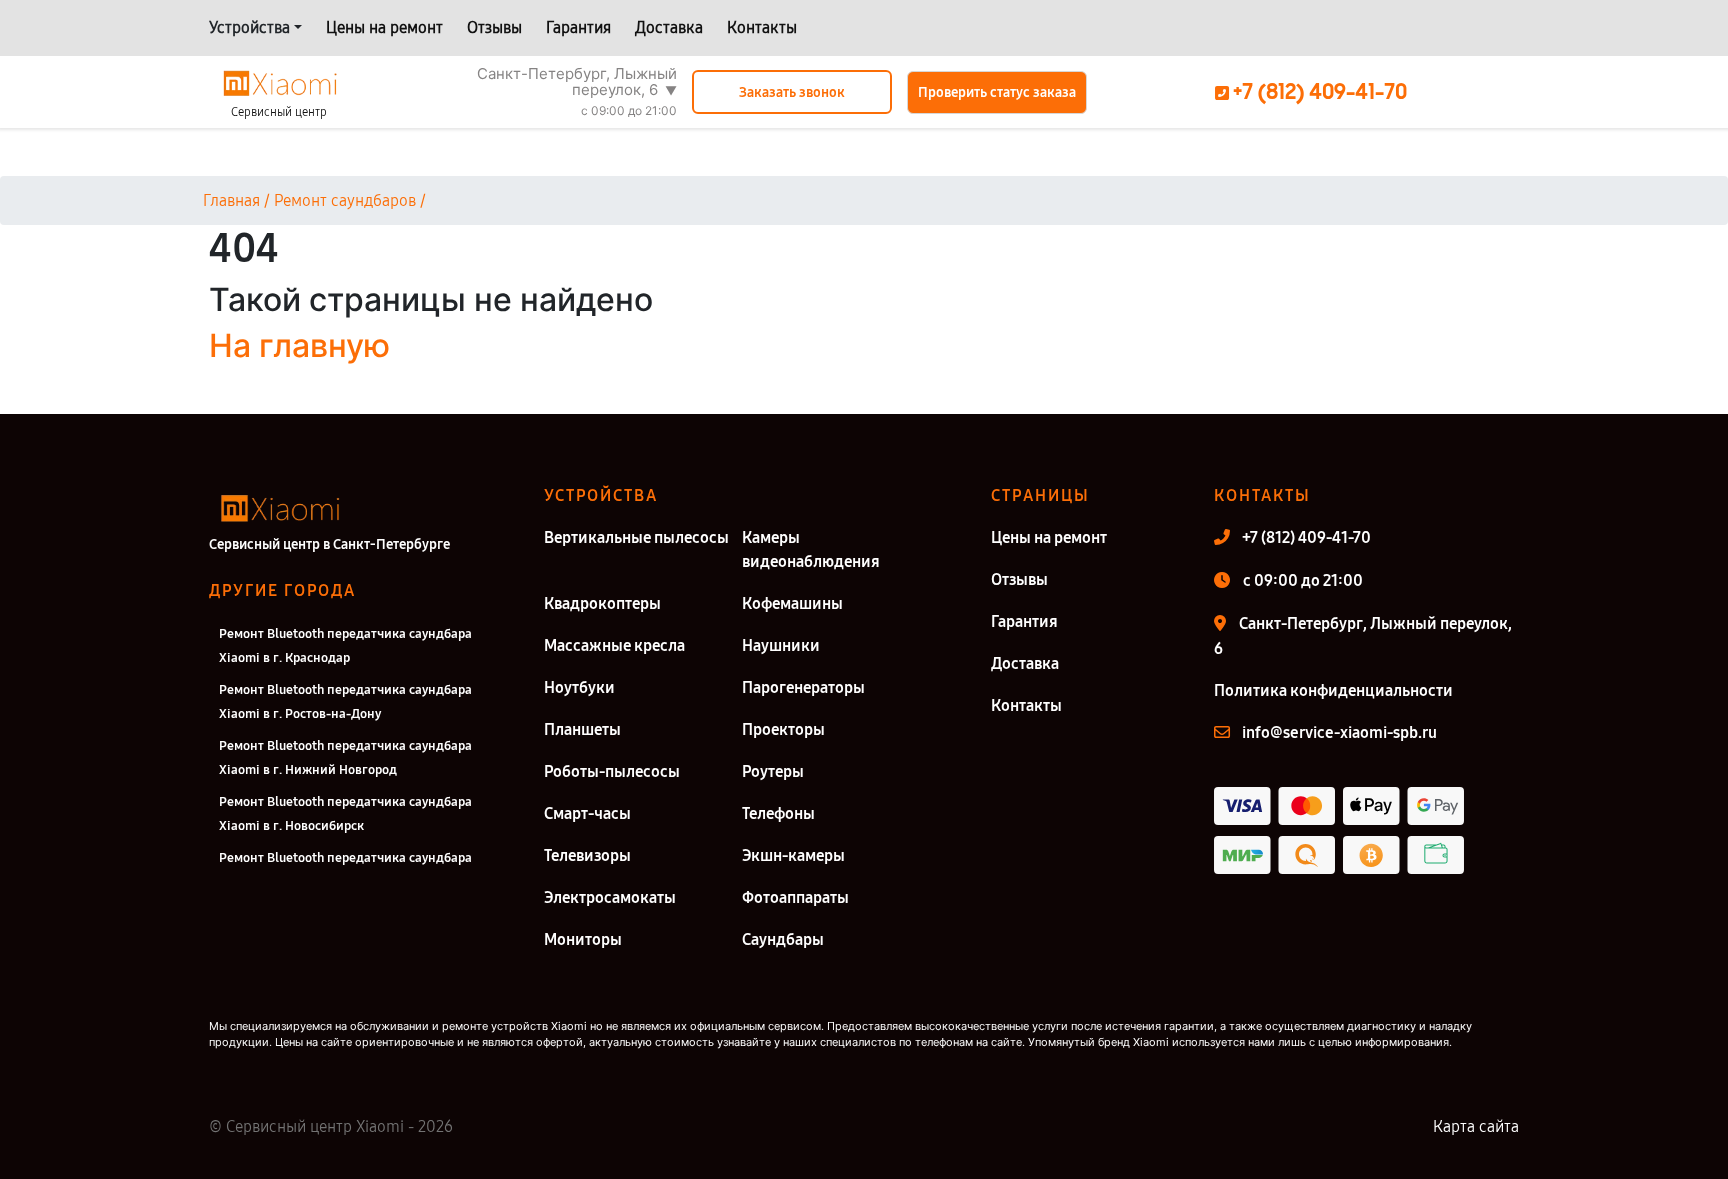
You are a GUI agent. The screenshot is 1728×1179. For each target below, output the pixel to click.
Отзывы (494, 27)
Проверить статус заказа (997, 92)
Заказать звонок (792, 92)
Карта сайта (1476, 1126)
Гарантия (578, 27)
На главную (299, 345)
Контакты (762, 27)
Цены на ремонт (384, 27)
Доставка (669, 27)
